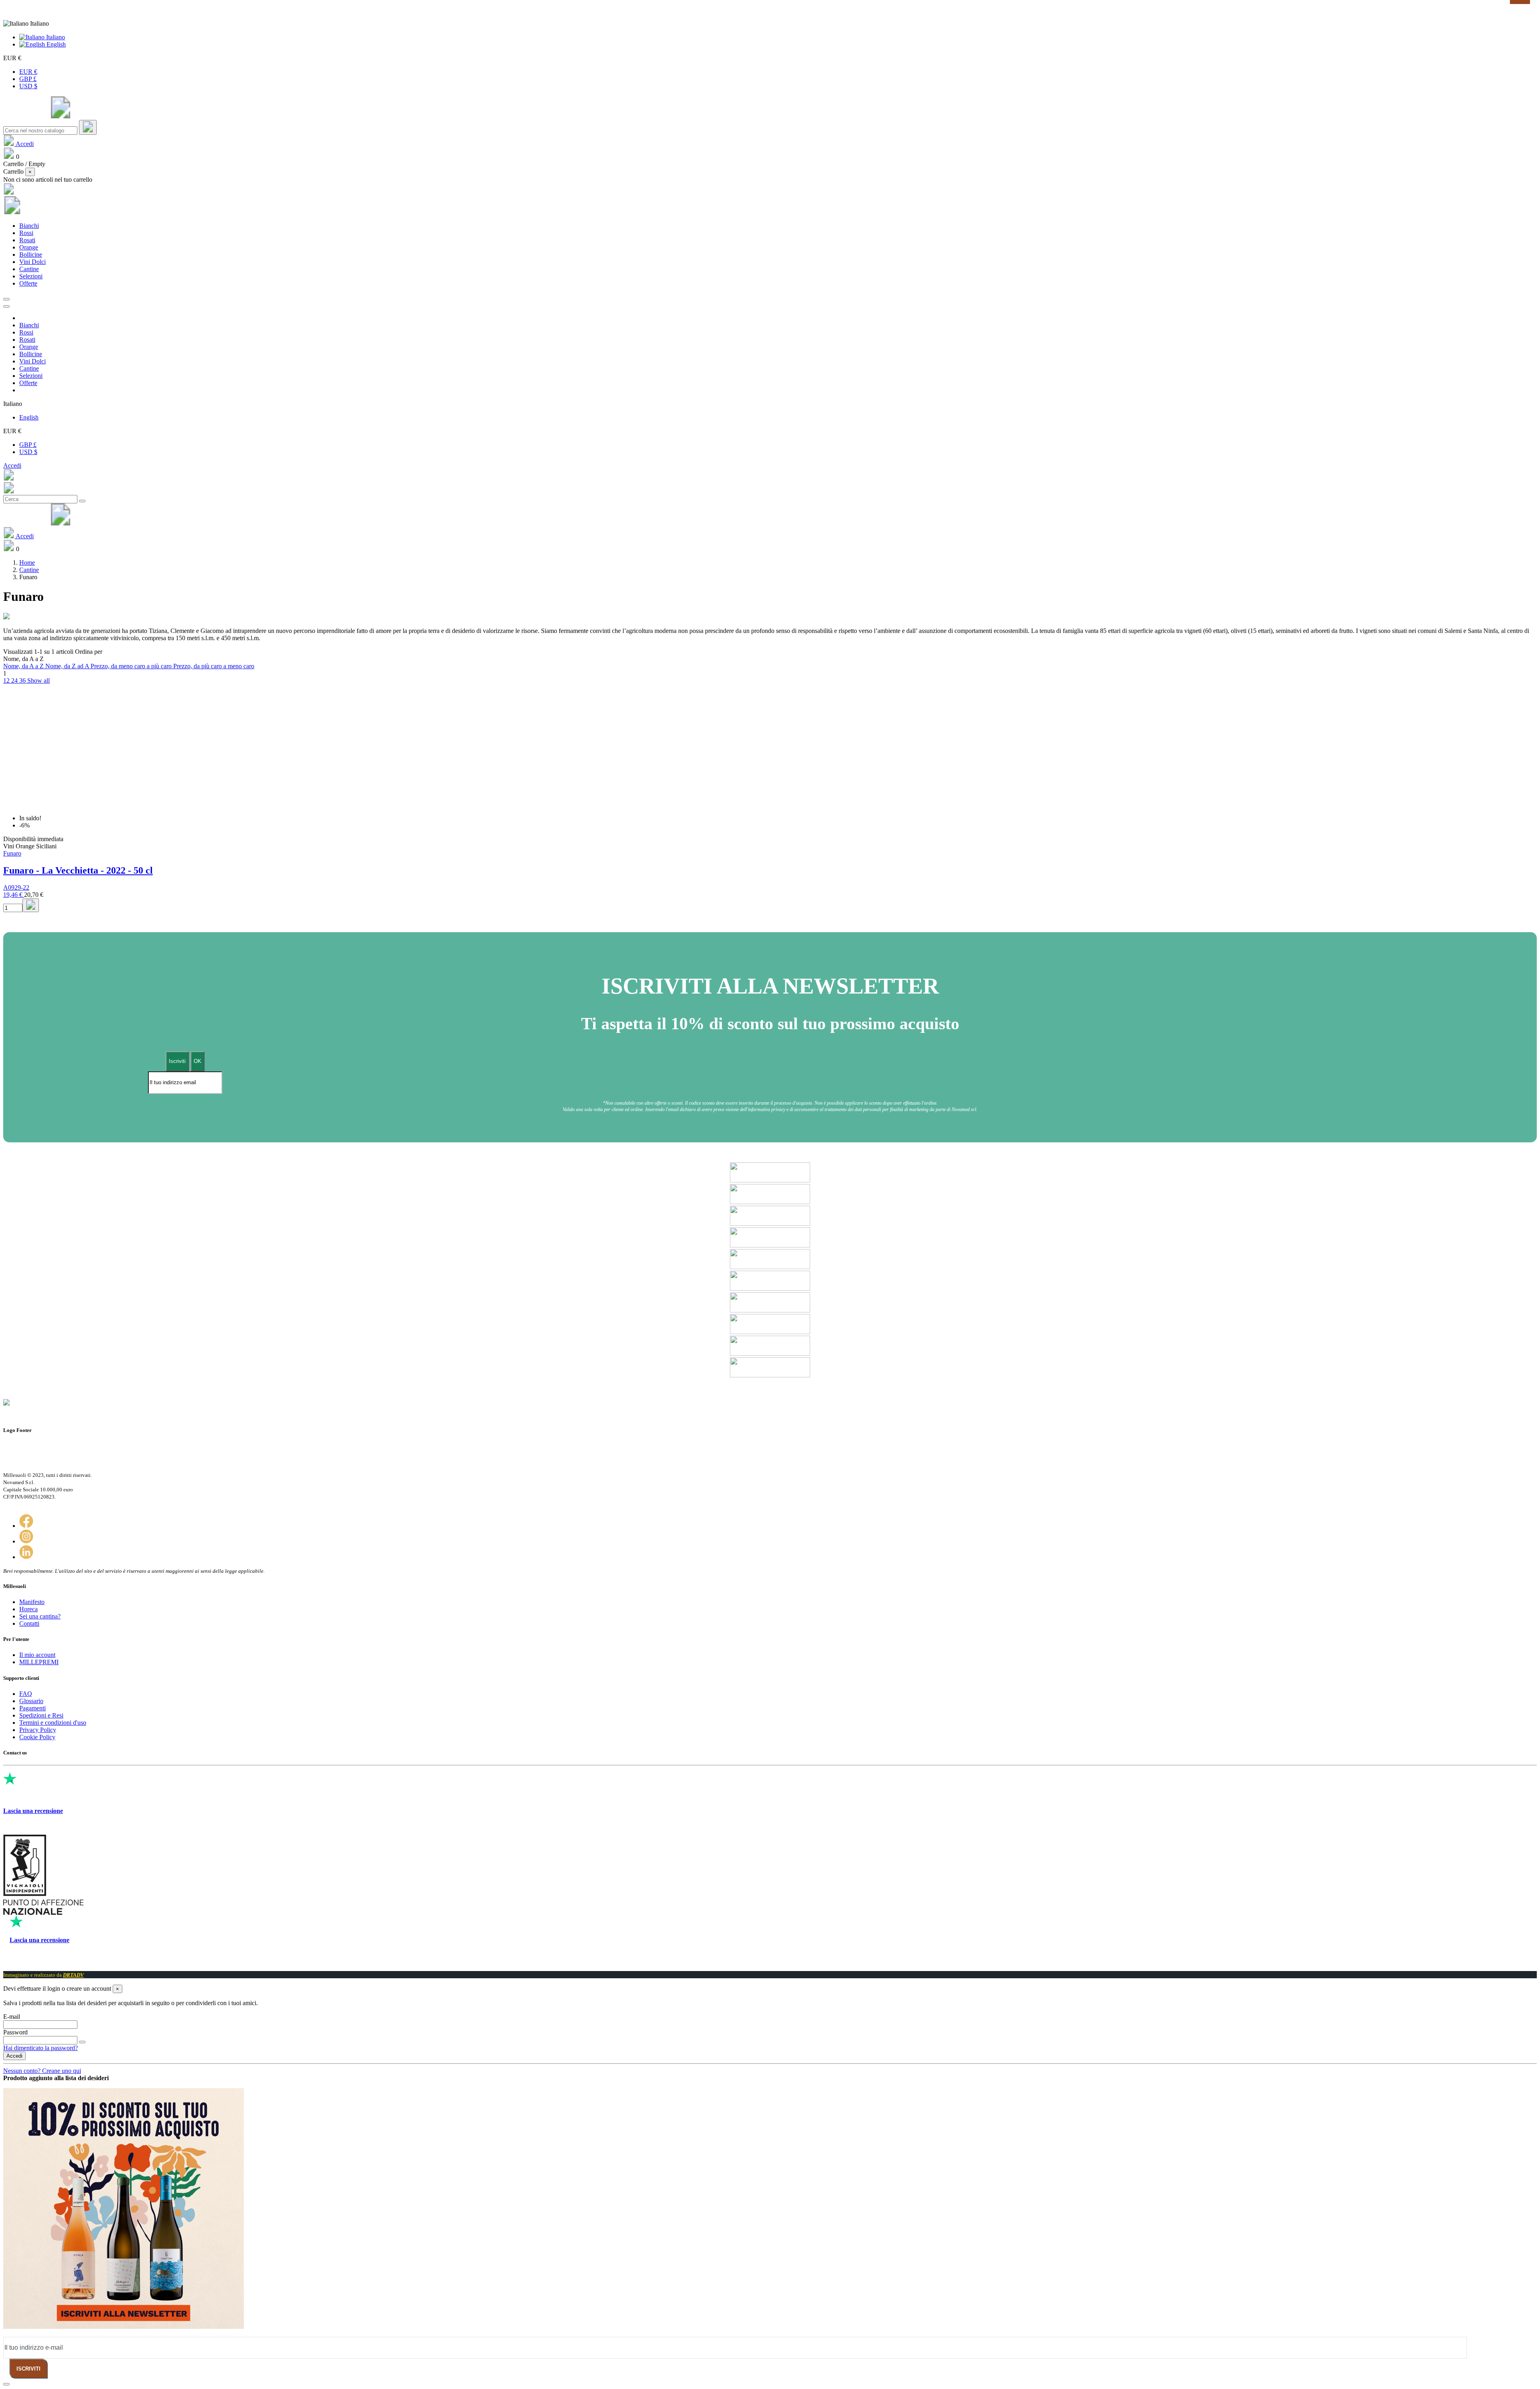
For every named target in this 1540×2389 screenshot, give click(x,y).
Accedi (12, 465)
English (55, 44)
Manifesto (32, 1602)
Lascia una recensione (33, 1811)
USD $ (28, 86)
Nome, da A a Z (24, 666)
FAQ (26, 1694)
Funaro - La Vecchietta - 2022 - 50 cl (78, 870)
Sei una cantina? (40, 1616)
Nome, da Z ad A (68, 666)
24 (15, 680)
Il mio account (37, 1655)
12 (7, 680)
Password (15, 2032)
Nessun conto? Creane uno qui (42, 2071)
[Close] (6, 306)
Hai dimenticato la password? (41, 2048)
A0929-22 (16, 887)
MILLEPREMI (39, 1662)
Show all (38, 680)
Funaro (12, 853)
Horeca (28, 1609)
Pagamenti (32, 1708)
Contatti (29, 1623)
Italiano (55, 37)
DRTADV (73, 1975)
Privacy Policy (38, 1730)
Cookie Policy (37, 1737)
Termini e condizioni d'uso (53, 1723)
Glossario (31, 1701)
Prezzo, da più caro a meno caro (214, 666)
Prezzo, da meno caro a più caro (132, 666)
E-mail (12, 2017)
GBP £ (28, 79)
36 (23, 680)
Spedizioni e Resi (41, 1715)
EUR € (28, 72)
